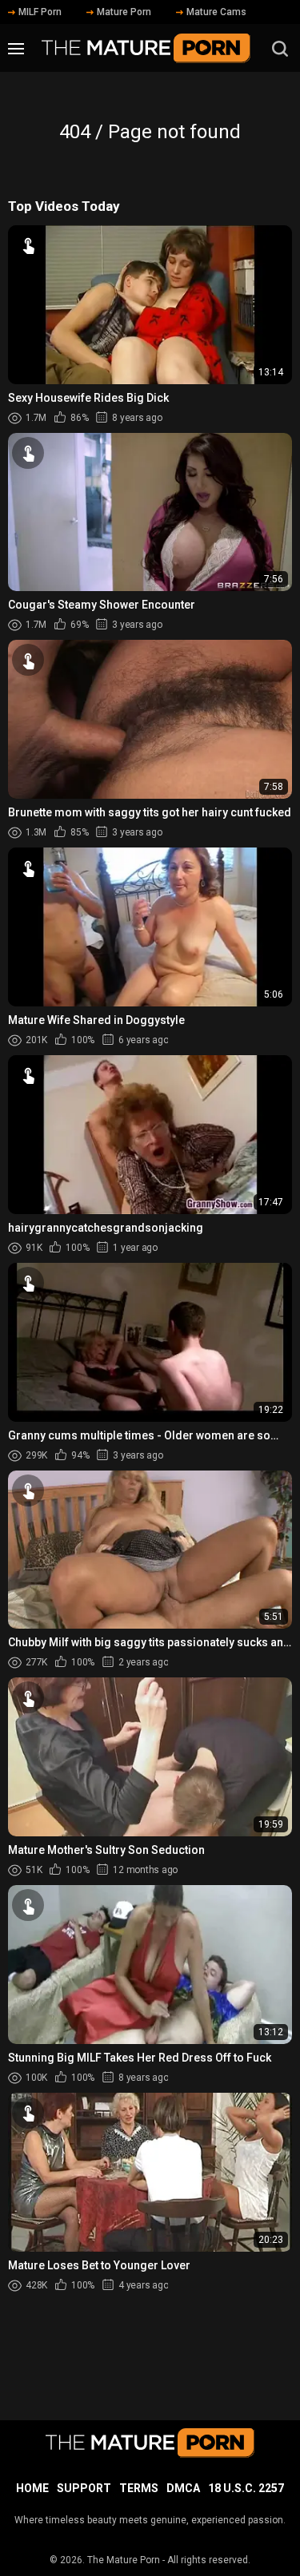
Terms (139, 2488)
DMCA (183, 2488)
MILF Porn (40, 12)
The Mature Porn (124, 2560)
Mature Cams (216, 12)
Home (32, 2488)
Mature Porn (124, 12)
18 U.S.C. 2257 (246, 2488)
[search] (280, 49)
